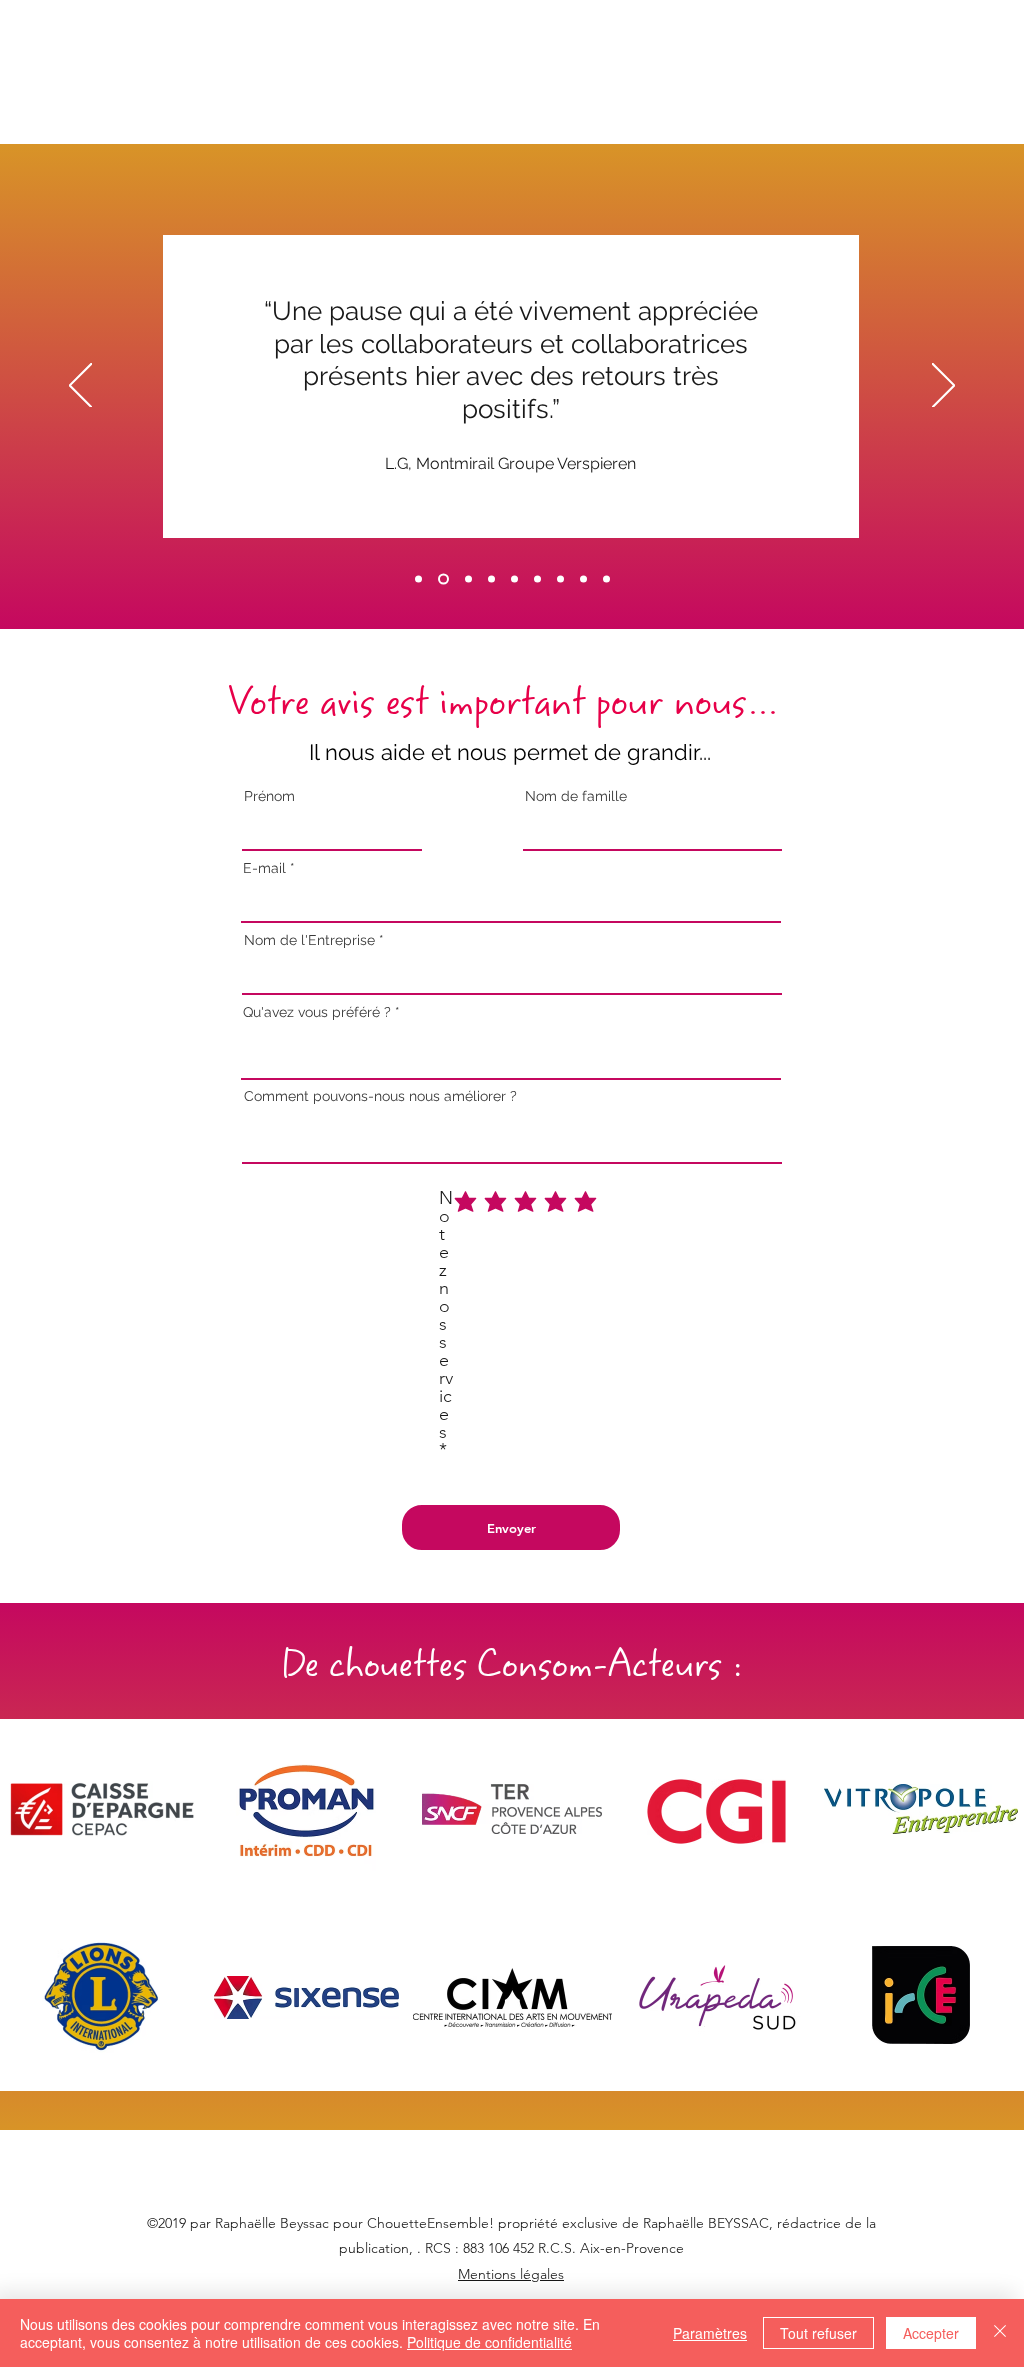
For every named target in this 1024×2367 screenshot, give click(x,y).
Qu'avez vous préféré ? (317, 1012)
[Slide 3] (514, 579)
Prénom (269, 796)
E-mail (264, 868)
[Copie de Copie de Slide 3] (560, 579)
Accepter (931, 2333)
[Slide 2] (468, 579)
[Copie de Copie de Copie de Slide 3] (583, 579)
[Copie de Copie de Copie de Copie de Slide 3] (606, 579)
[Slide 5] (491, 579)
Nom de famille (576, 796)
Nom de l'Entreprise (311, 940)
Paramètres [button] (710, 2333)
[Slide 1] (418, 579)
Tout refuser (818, 2333)
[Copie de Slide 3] (537, 579)
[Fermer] (1000, 2333)
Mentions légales (511, 2274)
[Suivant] (943, 387)
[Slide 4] (443, 579)
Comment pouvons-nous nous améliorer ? (380, 1096)
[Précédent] (80, 387)
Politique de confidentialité (489, 2342)
